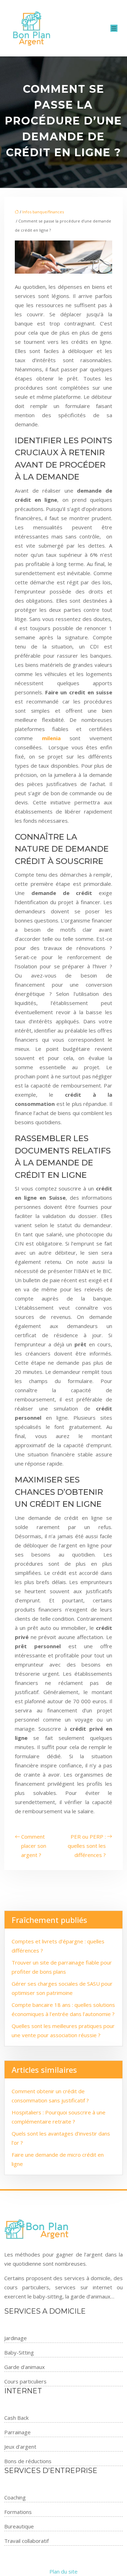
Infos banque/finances (43, 212)
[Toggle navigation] (114, 28)
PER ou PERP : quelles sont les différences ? (87, 1846)
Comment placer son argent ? (34, 1846)
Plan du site (64, 2571)
